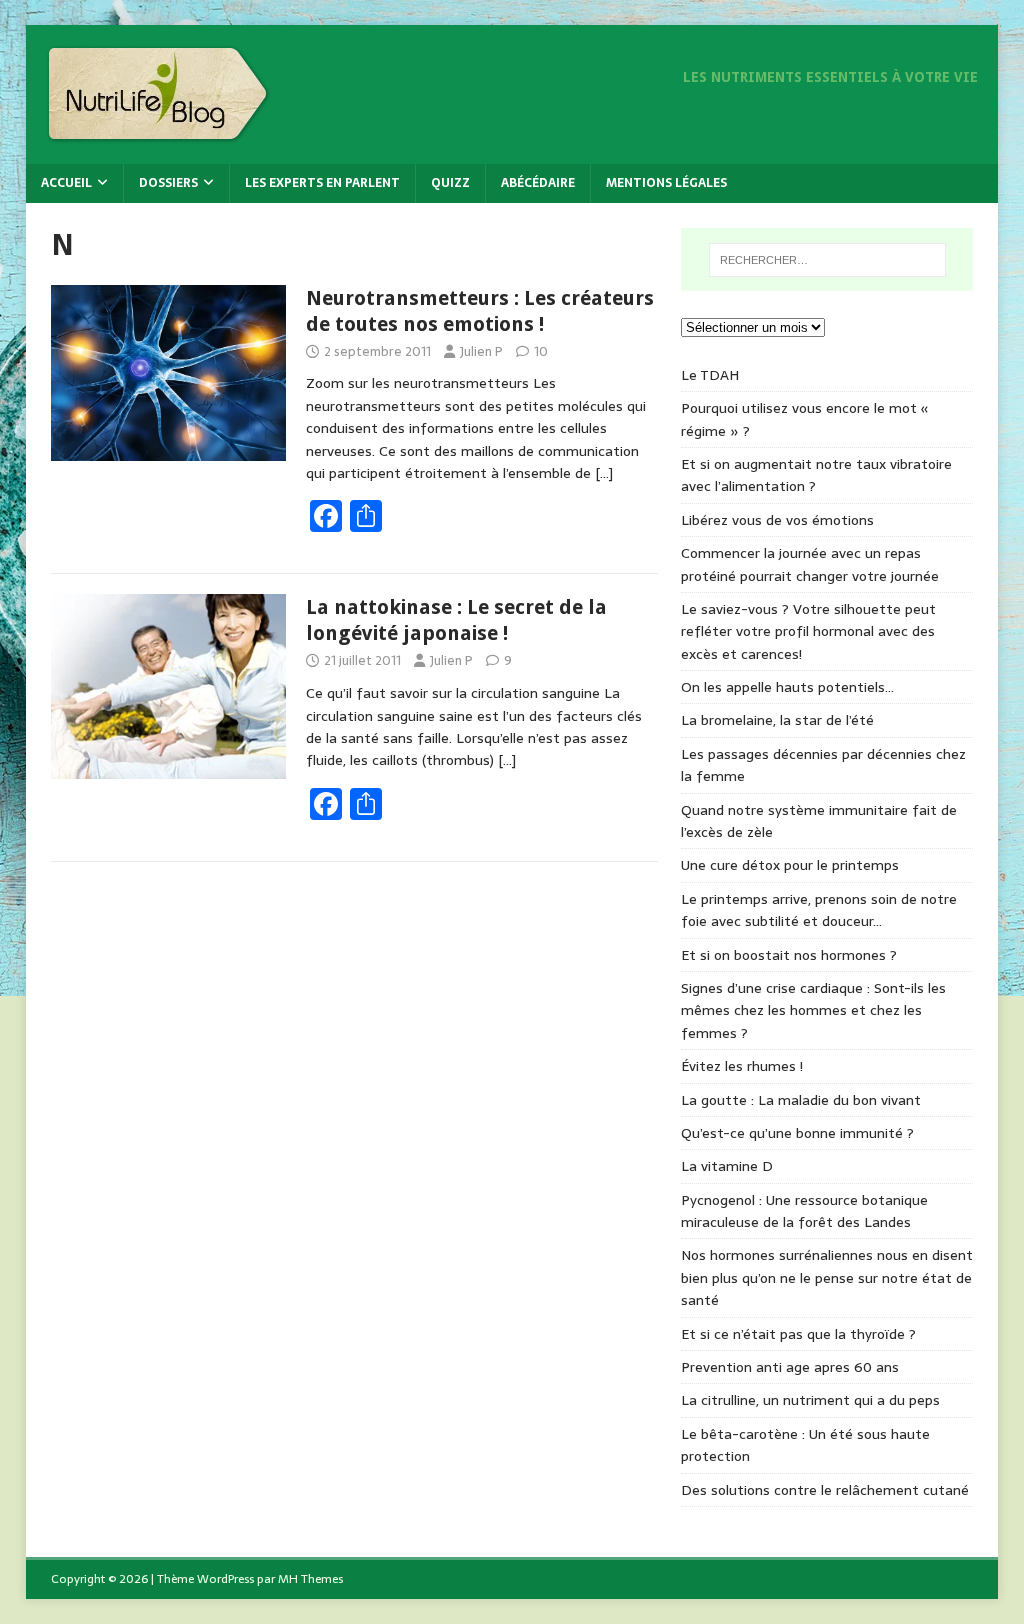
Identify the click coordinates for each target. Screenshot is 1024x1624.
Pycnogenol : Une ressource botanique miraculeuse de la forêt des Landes (804, 1211)
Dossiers (168, 183)
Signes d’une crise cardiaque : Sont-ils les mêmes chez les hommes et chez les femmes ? (813, 1010)
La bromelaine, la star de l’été (777, 720)
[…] (604, 473)
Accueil (66, 183)
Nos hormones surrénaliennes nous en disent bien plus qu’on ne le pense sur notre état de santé (827, 1277)
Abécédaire (538, 183)
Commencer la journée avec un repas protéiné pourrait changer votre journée (810, 564)
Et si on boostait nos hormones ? (789, 955)
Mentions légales (666, 183)
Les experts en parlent (322, 183)
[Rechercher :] (827, 260)
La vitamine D (727, 1166)
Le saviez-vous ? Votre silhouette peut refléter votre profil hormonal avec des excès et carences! (808, 631)
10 (541, 351)
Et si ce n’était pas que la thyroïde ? (798, 1334)
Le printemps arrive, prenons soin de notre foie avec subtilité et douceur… (819, 910)
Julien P (481, 351)
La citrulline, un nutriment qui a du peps (810, 1400)
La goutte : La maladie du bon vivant (801, 1100)
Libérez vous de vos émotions (777, 520)
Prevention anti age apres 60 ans (790, 1367)
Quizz (450, 183)
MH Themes (310, 1579)
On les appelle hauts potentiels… (787, 687)
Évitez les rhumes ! (742, 1066)
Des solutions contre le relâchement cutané (825, 1490)
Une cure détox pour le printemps (790, 865)
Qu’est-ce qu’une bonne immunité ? (797, 1133)
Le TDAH (710, 375)
